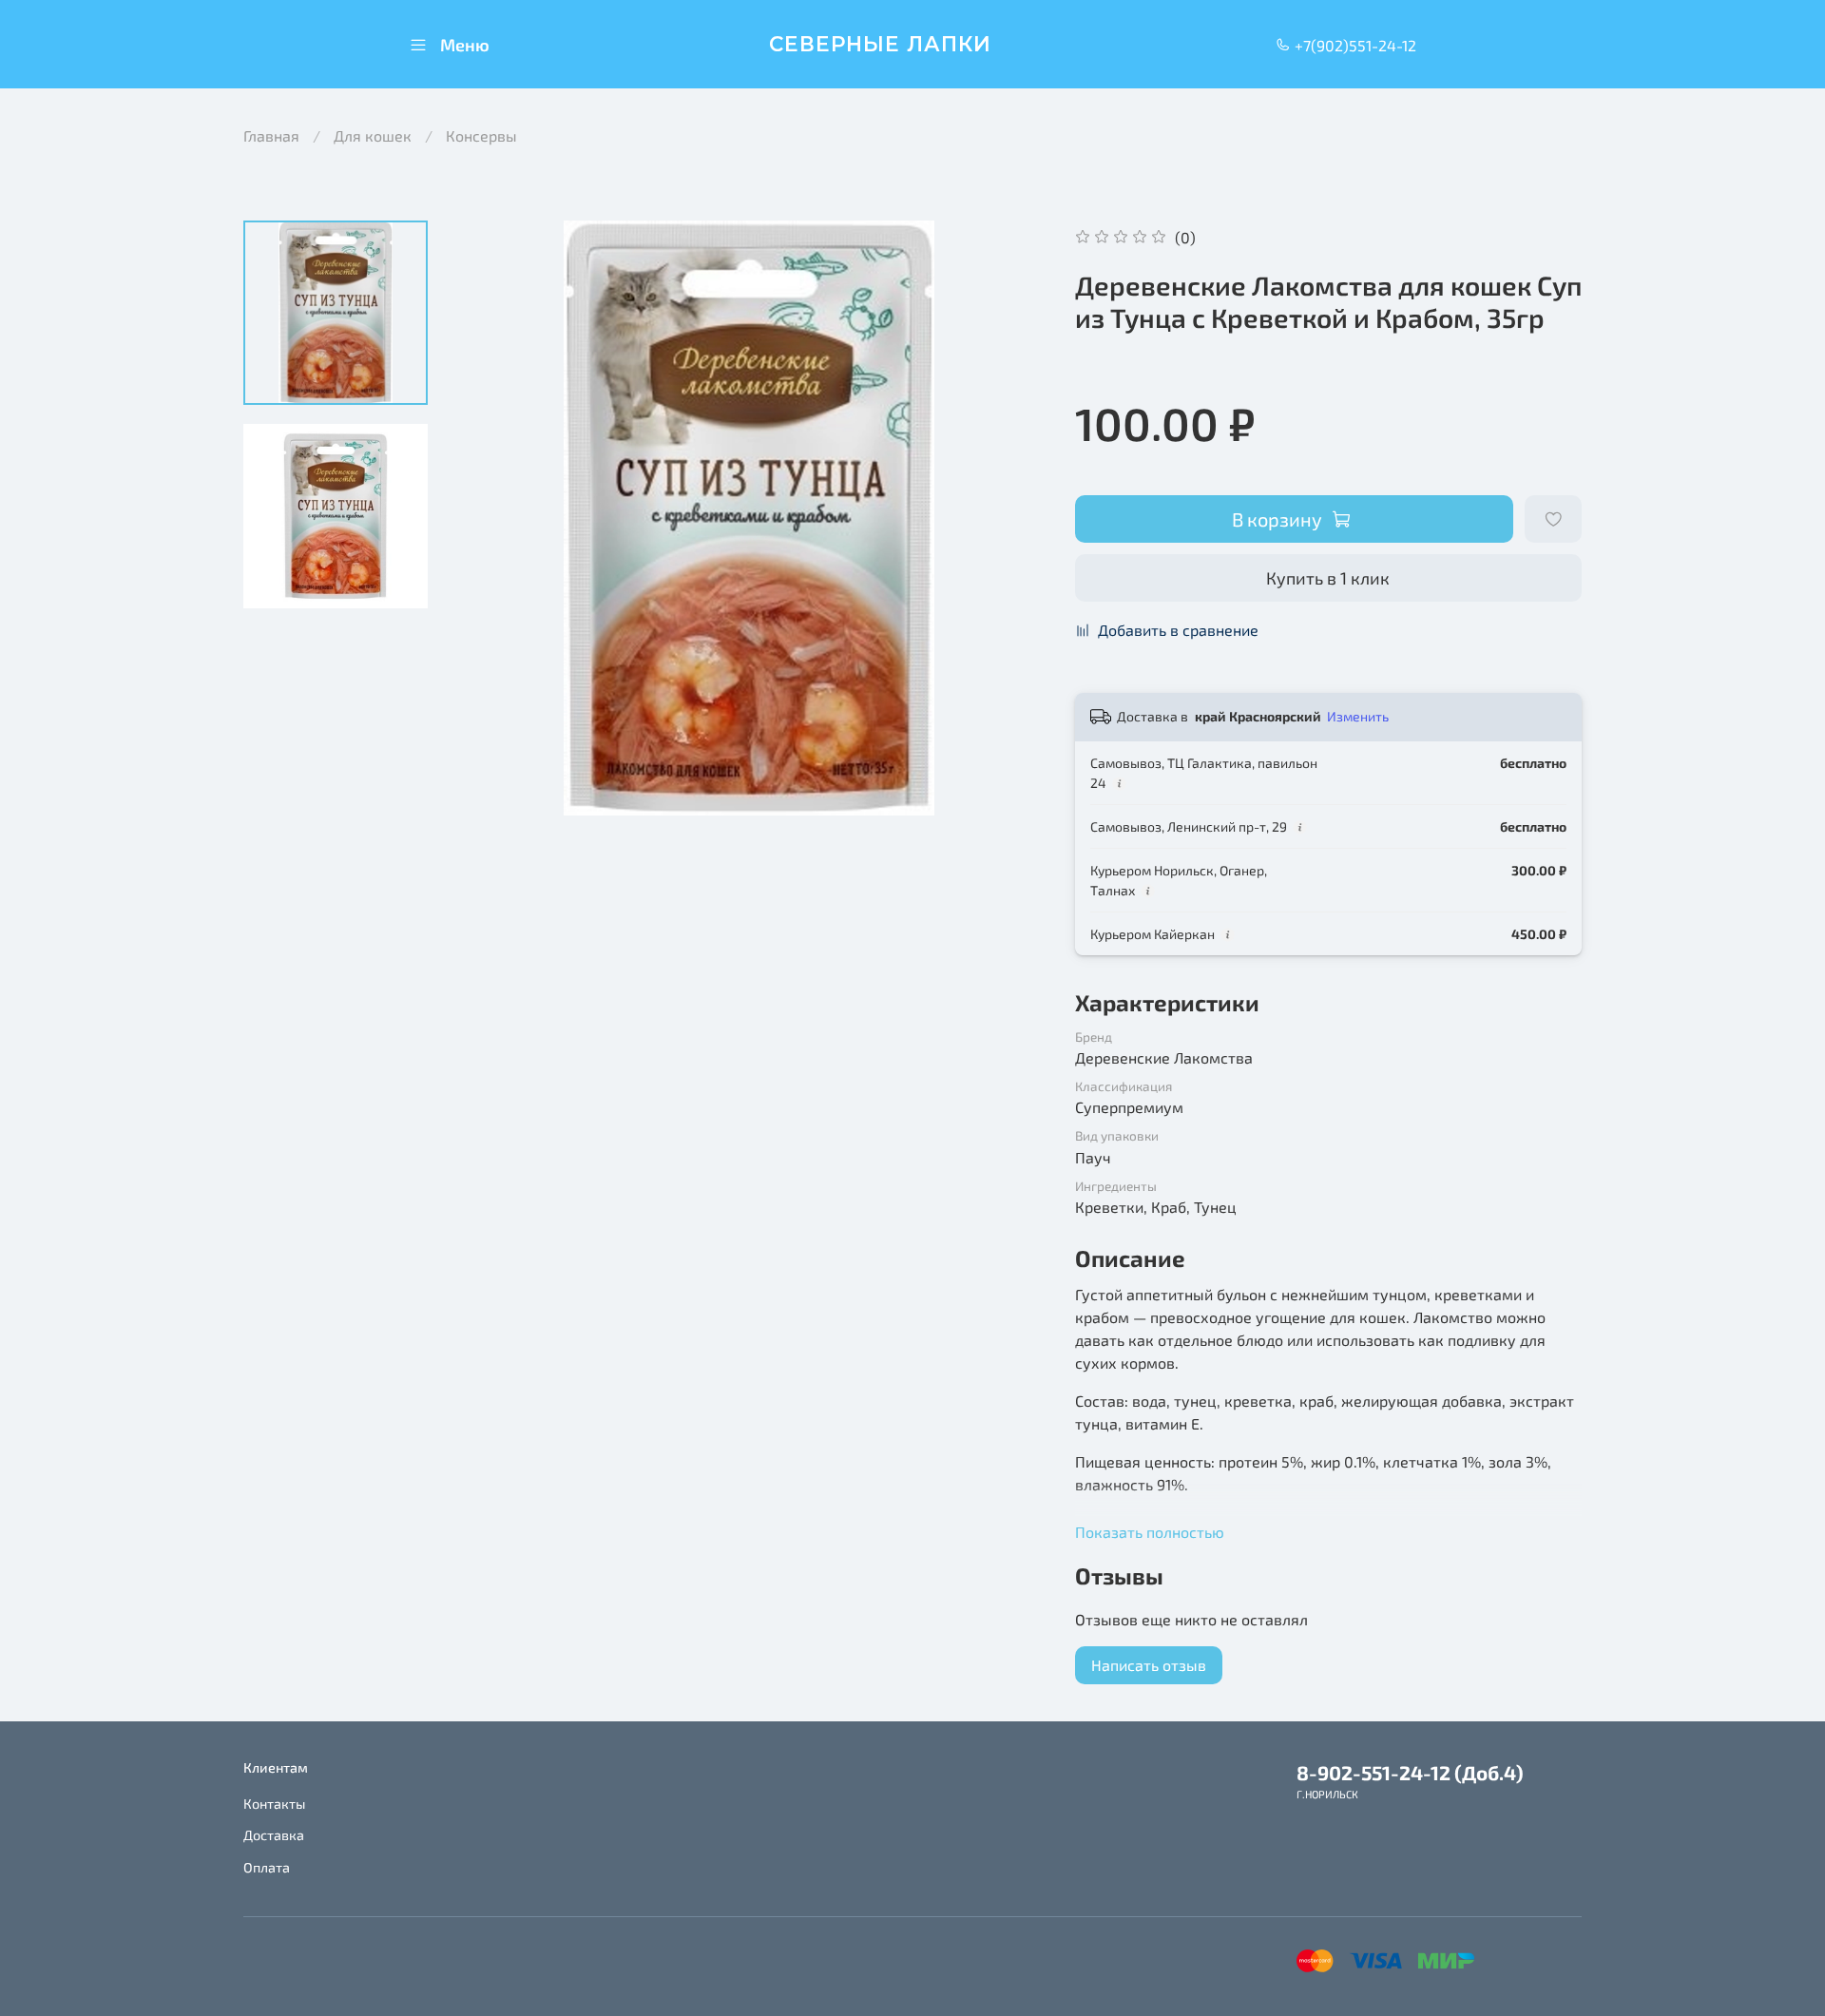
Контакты (274, 1804)
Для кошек (373, 135)
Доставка (274, 1835)
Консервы (481, 135)
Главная (271, 135)
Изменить (1358, 716)
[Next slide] (1009, 518)
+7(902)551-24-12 (1354, 45)
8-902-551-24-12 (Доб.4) (1410, 1772)
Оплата (267, 1867)
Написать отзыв (1149, 1665)
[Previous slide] (490, 518)
